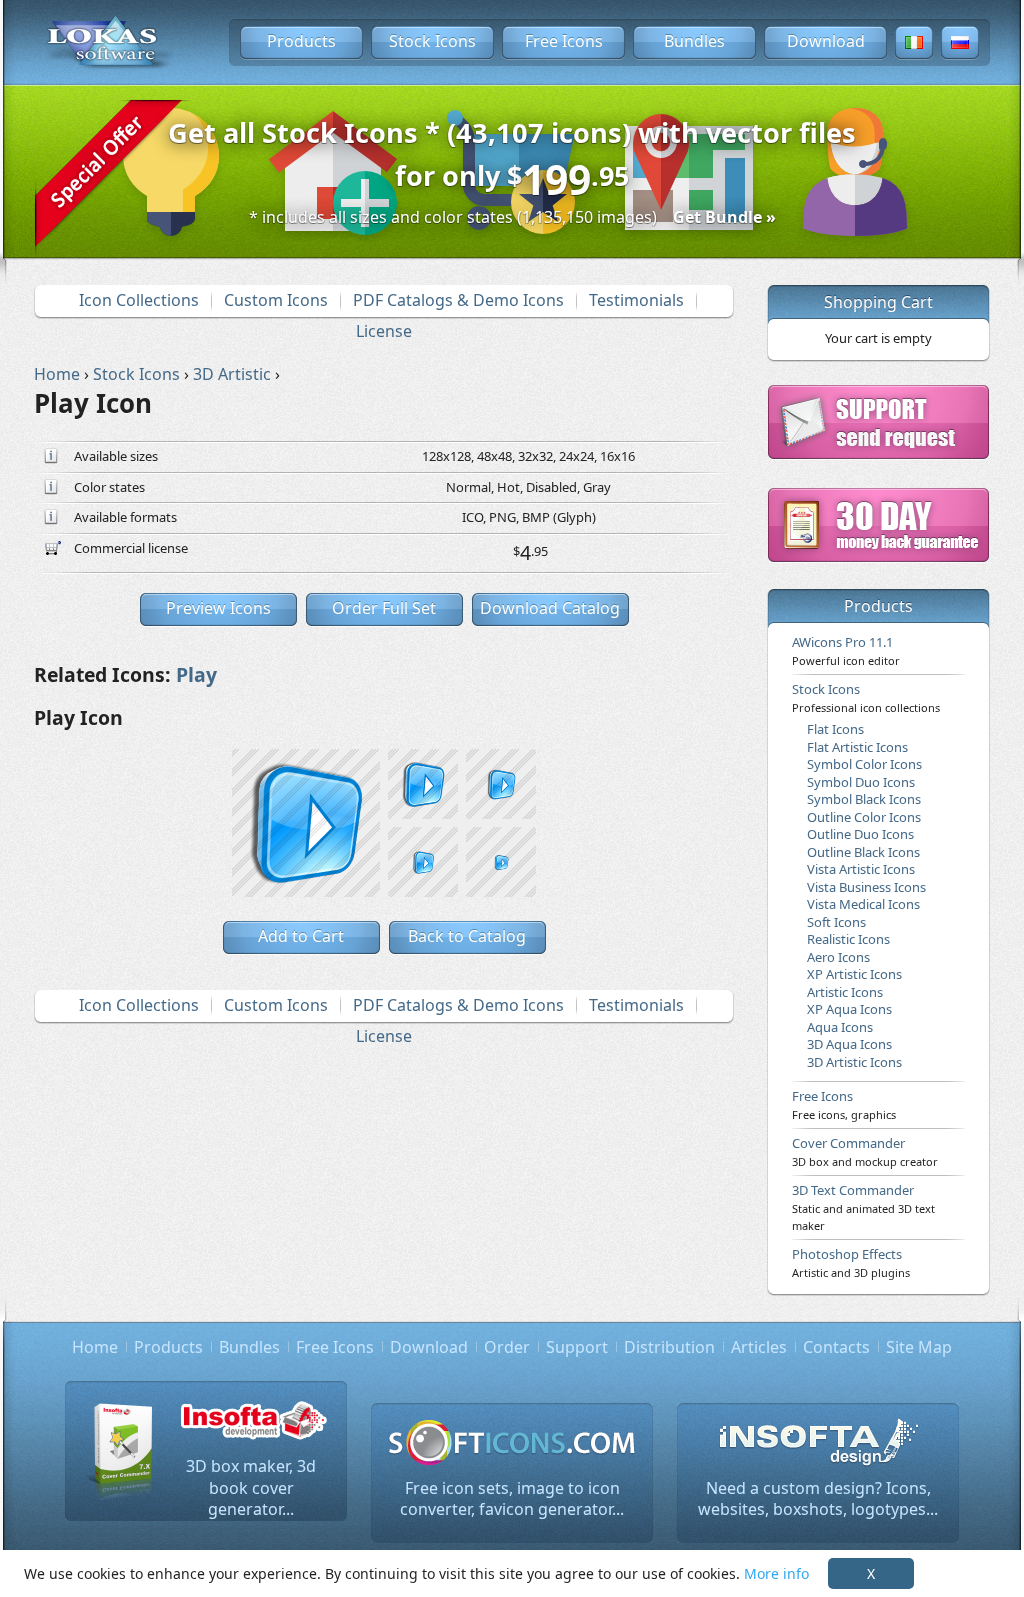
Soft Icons (836, 922)
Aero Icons (838, 957)
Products (301, 41)
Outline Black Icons (863, 852)
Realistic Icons (848, 939)
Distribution (669, 1347)
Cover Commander (865, 1151)
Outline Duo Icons (860, 834)
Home (95, 1347)
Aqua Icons (840, 1027)
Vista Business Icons (866, 887)
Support (577, 1347)
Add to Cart (301, 936)
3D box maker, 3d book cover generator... (251, 1487)
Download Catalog (550, 608)
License (384, 331)
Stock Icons (432, 41)
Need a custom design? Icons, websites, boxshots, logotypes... (818, 1499)
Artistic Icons (845, 992)
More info (776, 1573)
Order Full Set (384, 608)
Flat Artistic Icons (857, 747)
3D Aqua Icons (849, 1044)
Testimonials (636, 300)
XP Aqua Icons (849, 1009)
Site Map (919, 1347)
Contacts (836, 1347)
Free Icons (564, 41)
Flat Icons (835, 729)
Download (826, 41)
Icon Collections (139, 300)
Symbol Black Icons (864, 799)
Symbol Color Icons (864, 764)
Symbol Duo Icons (861, 782)
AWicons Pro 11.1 (846, 650)
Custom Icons (276, 300)
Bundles (694, 41)
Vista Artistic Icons (861, 869)
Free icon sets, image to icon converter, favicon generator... (512, 1499)
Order (507, 1347)
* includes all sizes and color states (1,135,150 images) (512, 217)
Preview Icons (218, 608)
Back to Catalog (467, 936)
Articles (759, 1347)
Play (196, 674)
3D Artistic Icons (854, 1062)
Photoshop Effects (851, 1262)
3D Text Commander (863, 1207)
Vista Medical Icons (863, 904)
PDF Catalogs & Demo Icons (458, 300)
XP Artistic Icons (854, 974)
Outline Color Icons (864, 817)
